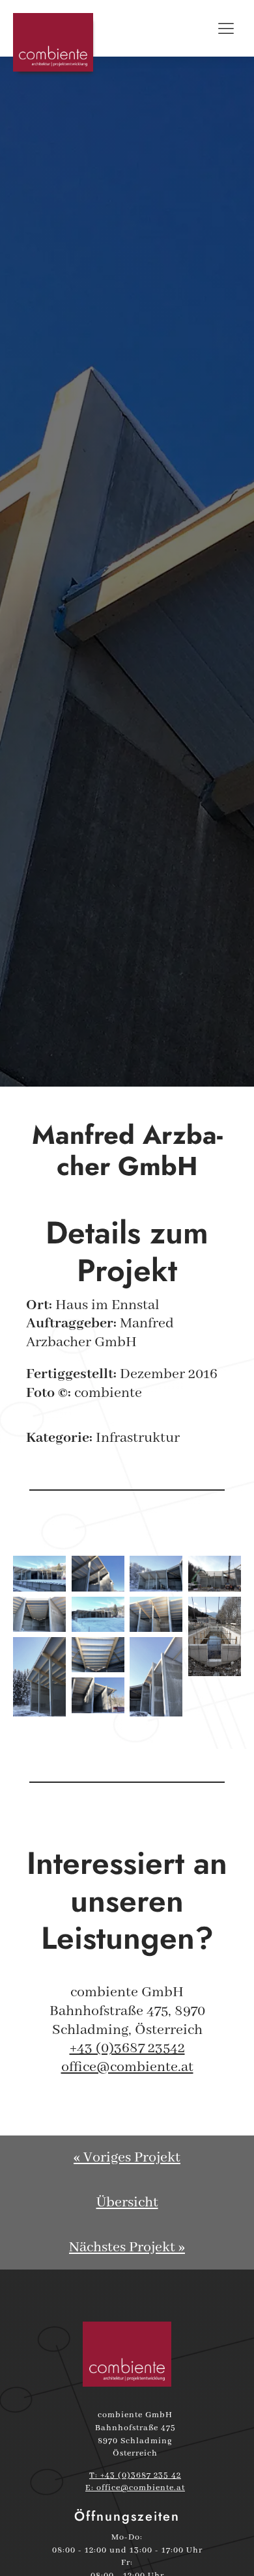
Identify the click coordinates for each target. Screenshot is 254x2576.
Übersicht (127, 2203)
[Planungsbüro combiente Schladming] (127, 2354)
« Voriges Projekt (127, 2158)
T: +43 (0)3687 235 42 (135, 2475)
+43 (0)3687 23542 (127, 2048)
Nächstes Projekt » (127, 2247)
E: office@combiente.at (135, 2488)
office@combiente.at (127, 2067)
